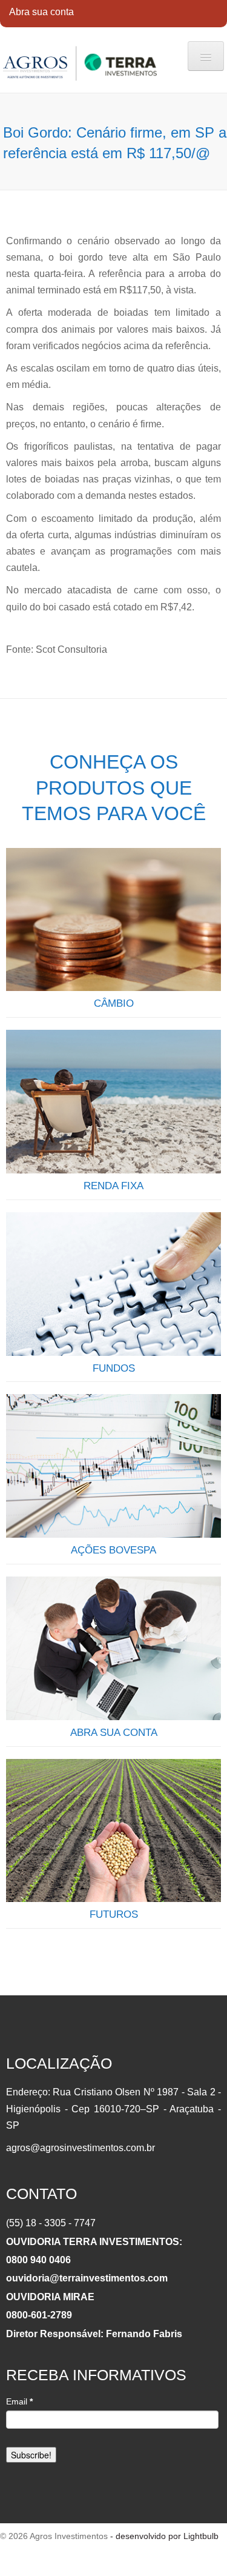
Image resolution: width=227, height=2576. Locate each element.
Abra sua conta (41, 12)
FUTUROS (114, 1914)
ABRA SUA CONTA (114, 1733)
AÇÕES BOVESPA (113, 1550)
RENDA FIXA (113, 1186)
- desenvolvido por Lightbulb (163, 2536)
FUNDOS (114, 1368)
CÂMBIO (114, 1003)
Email (19, 2401)
